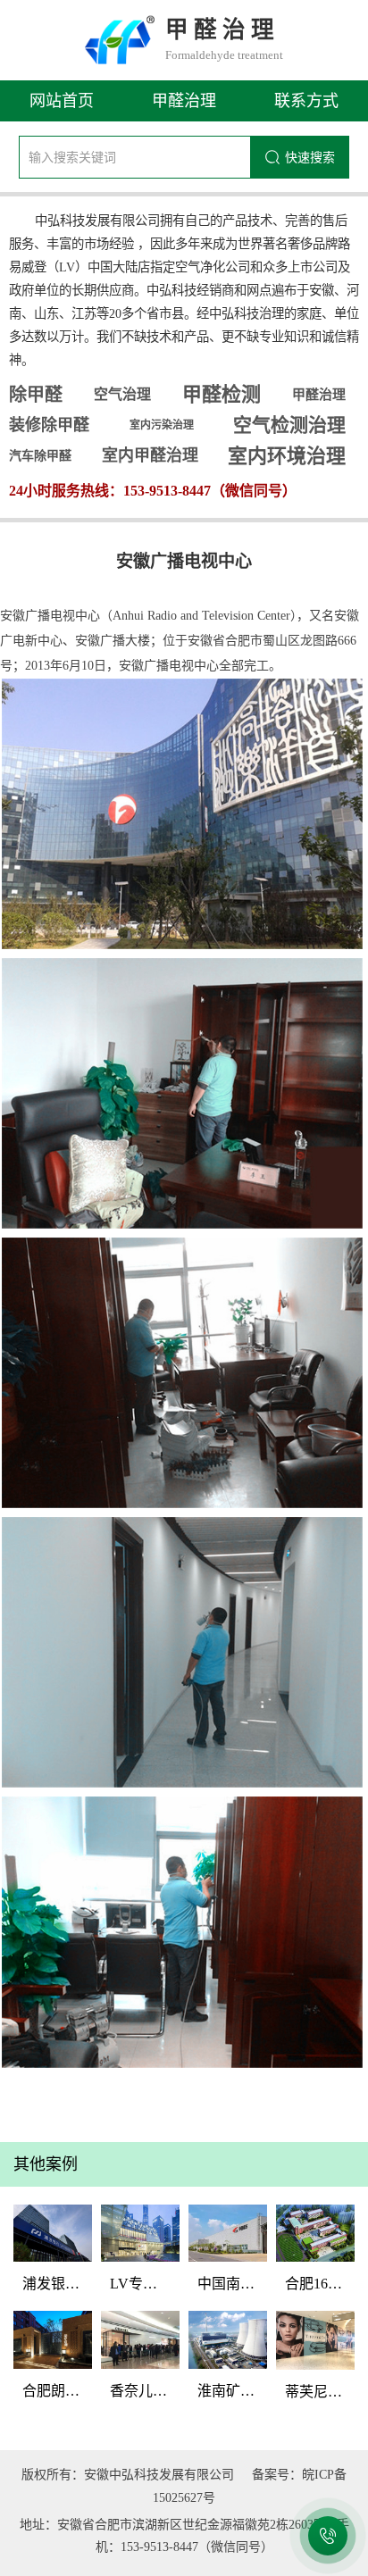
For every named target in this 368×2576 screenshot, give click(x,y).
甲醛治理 (184, 101)
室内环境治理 (287, 456)
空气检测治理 (289, 425)
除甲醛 (36, 395)
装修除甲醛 (49, 425)
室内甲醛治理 (150, 455)
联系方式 (306, 101)
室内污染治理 (162, 425)
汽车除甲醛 (40, 456)
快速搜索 (310, 157)
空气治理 (122, 394)
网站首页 (62, 101)
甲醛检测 (222, 394)
